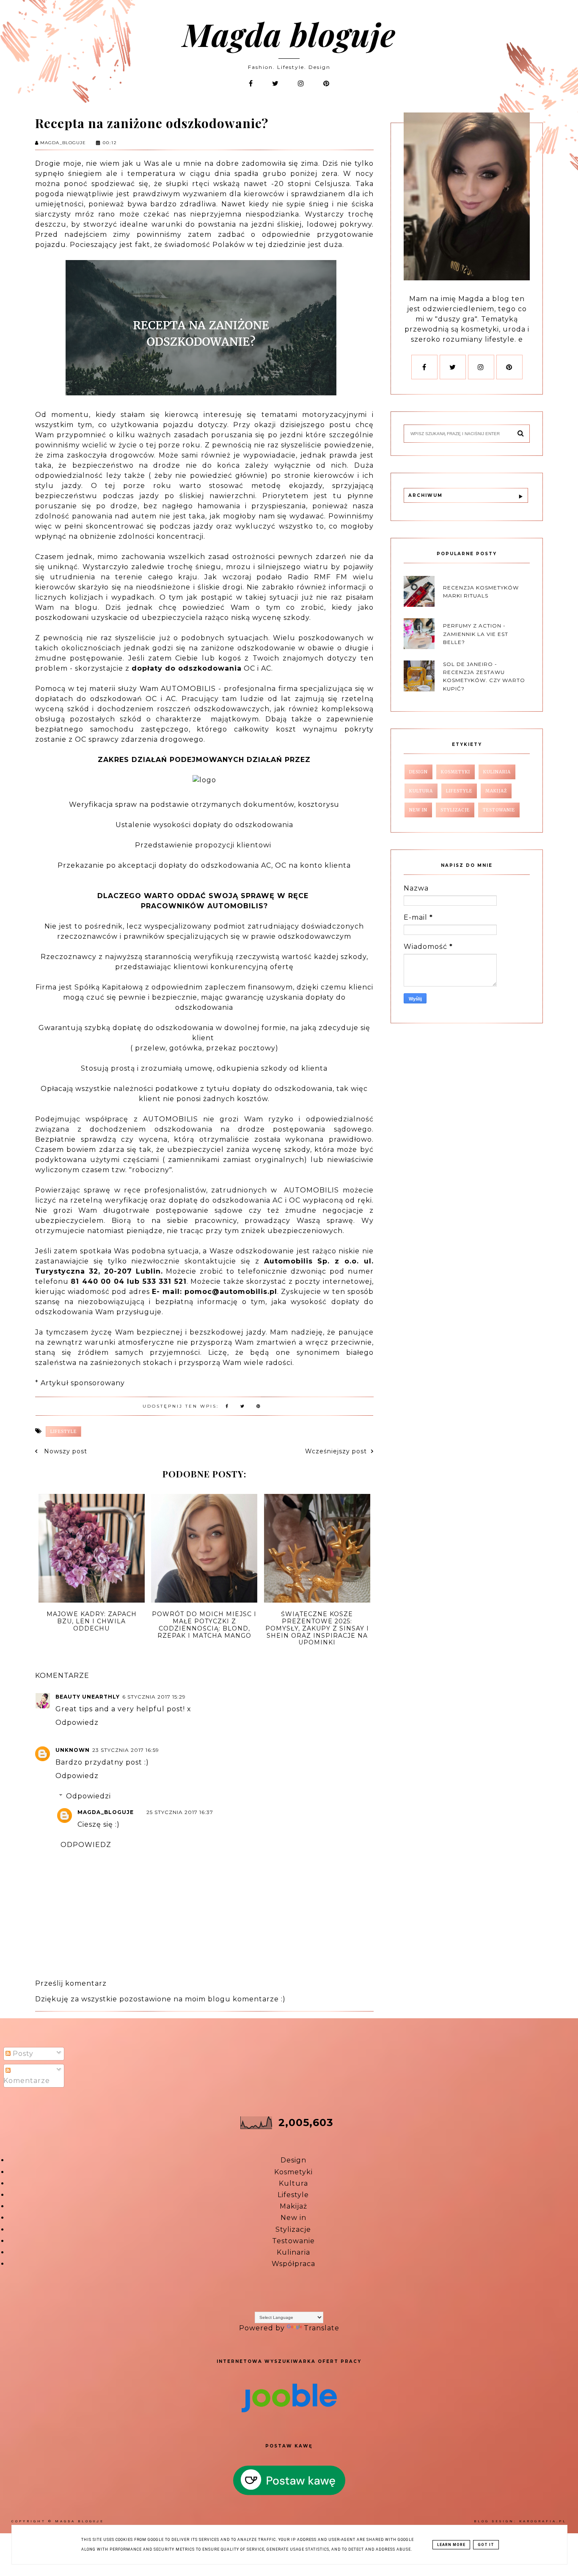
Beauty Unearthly (88, 1697)
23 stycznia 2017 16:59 (126, 1750)
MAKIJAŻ (496, 791)
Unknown (73, 1750)
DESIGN (418, 772)
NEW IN (418, 810)
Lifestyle (293, 2195)
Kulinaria (293, 2252)
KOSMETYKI (456, 772)
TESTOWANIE (499, 810)
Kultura (293, 2183)
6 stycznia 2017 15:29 (154, 1697)
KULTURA (421, 791)
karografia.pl (543, 2521)
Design (293, 2160)
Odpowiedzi (88, 1796)
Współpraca (293, 2264)
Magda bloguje (289, 34)
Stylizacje (293, 2229)
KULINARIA (497, 772)
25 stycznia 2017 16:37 (180, 1812)
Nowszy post (65, 1451)
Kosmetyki (293, 2172)
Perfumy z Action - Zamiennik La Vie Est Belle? (476, 634)
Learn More (451, 2545)
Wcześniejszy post (336, 1451)
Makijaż (293, 2206)
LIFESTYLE (63, 1432)
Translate (322, 2328)
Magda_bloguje (106, 1812)
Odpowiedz (77, 1722)
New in (293, 2218)
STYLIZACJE (455, 810)
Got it (486, 2545)
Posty (22, 2054)
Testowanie (293, 2241)
